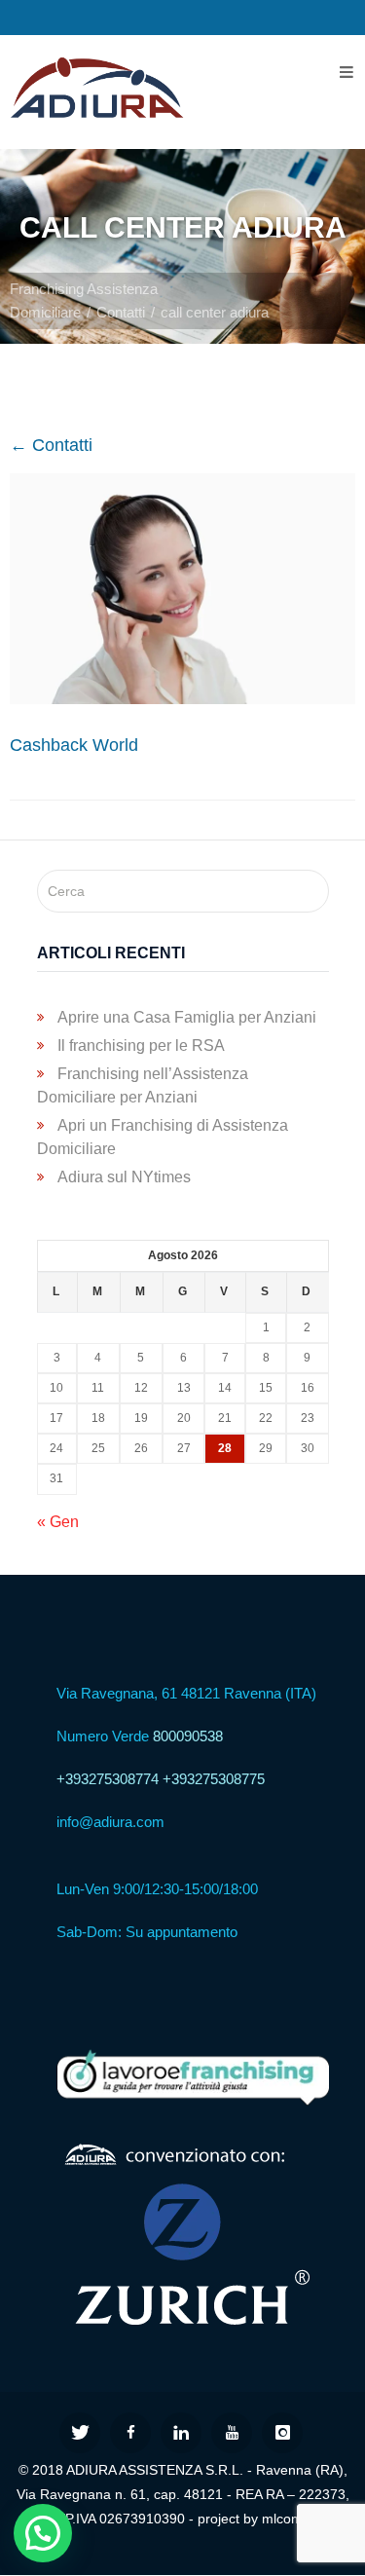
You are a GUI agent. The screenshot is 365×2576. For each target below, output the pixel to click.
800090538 (188, 1736)
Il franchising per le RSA (141, 1045)
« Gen (58, 1522)
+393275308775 (214, 1779)
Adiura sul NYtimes (124, 1177)
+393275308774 (108, 1779)
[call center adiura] (182, 698)
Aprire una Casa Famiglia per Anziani (187, 1017)
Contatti (121, 312)
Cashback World (74, 745)
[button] (43, 2533)
